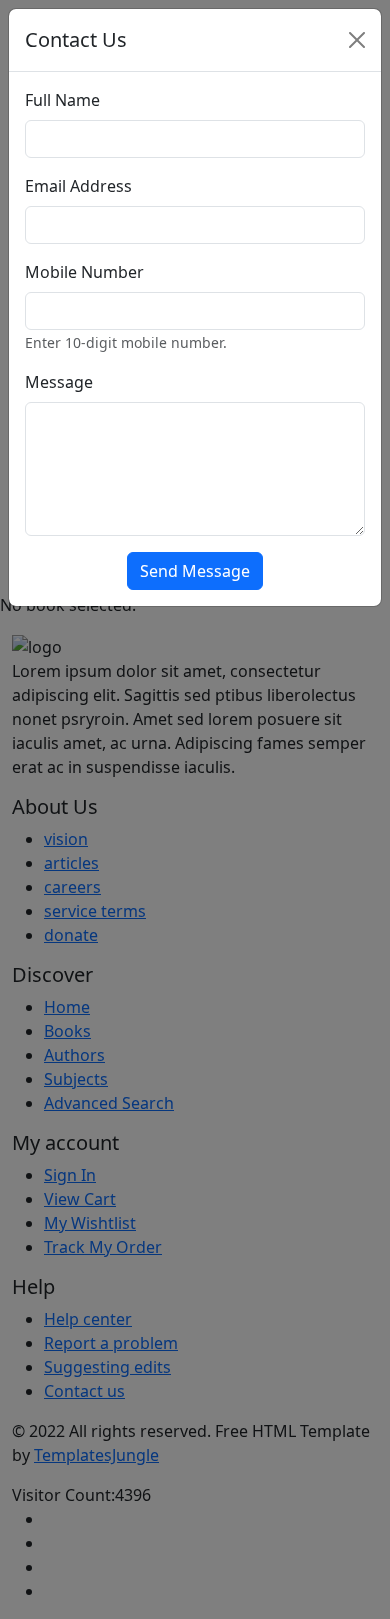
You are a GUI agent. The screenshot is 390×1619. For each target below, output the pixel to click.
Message (59, 382)
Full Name (62, 100)
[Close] (357, 40)
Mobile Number (84, 272)
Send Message (195, 571)
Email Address (78, 186)
